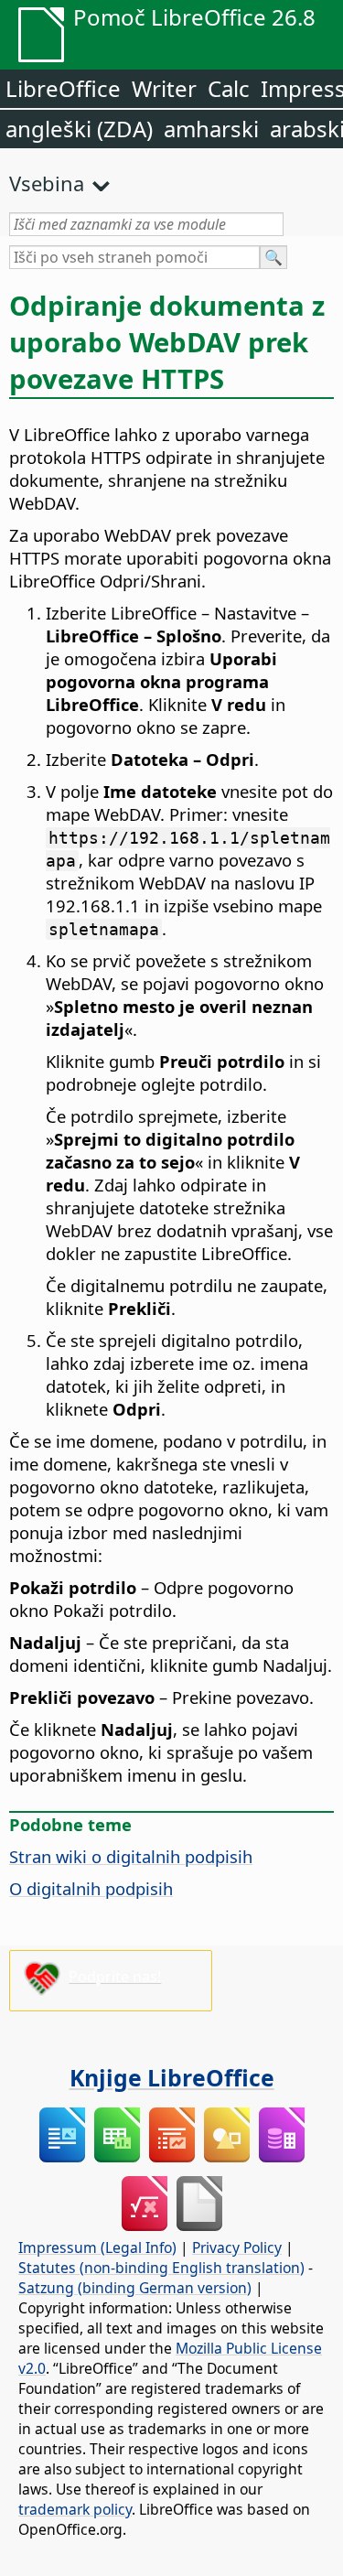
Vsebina (47, 183)
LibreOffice (63, 88)
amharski (211, 129)
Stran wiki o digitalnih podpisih (131, 1856)
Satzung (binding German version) (135, 2288)
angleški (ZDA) (79, 129)
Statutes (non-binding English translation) (161, 2268)
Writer (164, 88)
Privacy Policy (237, 2247)
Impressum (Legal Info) (97, 2247)
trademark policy (75, 2509)
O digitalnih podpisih (91, 1888)
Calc (229, 88)
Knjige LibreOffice (172, 2077)
